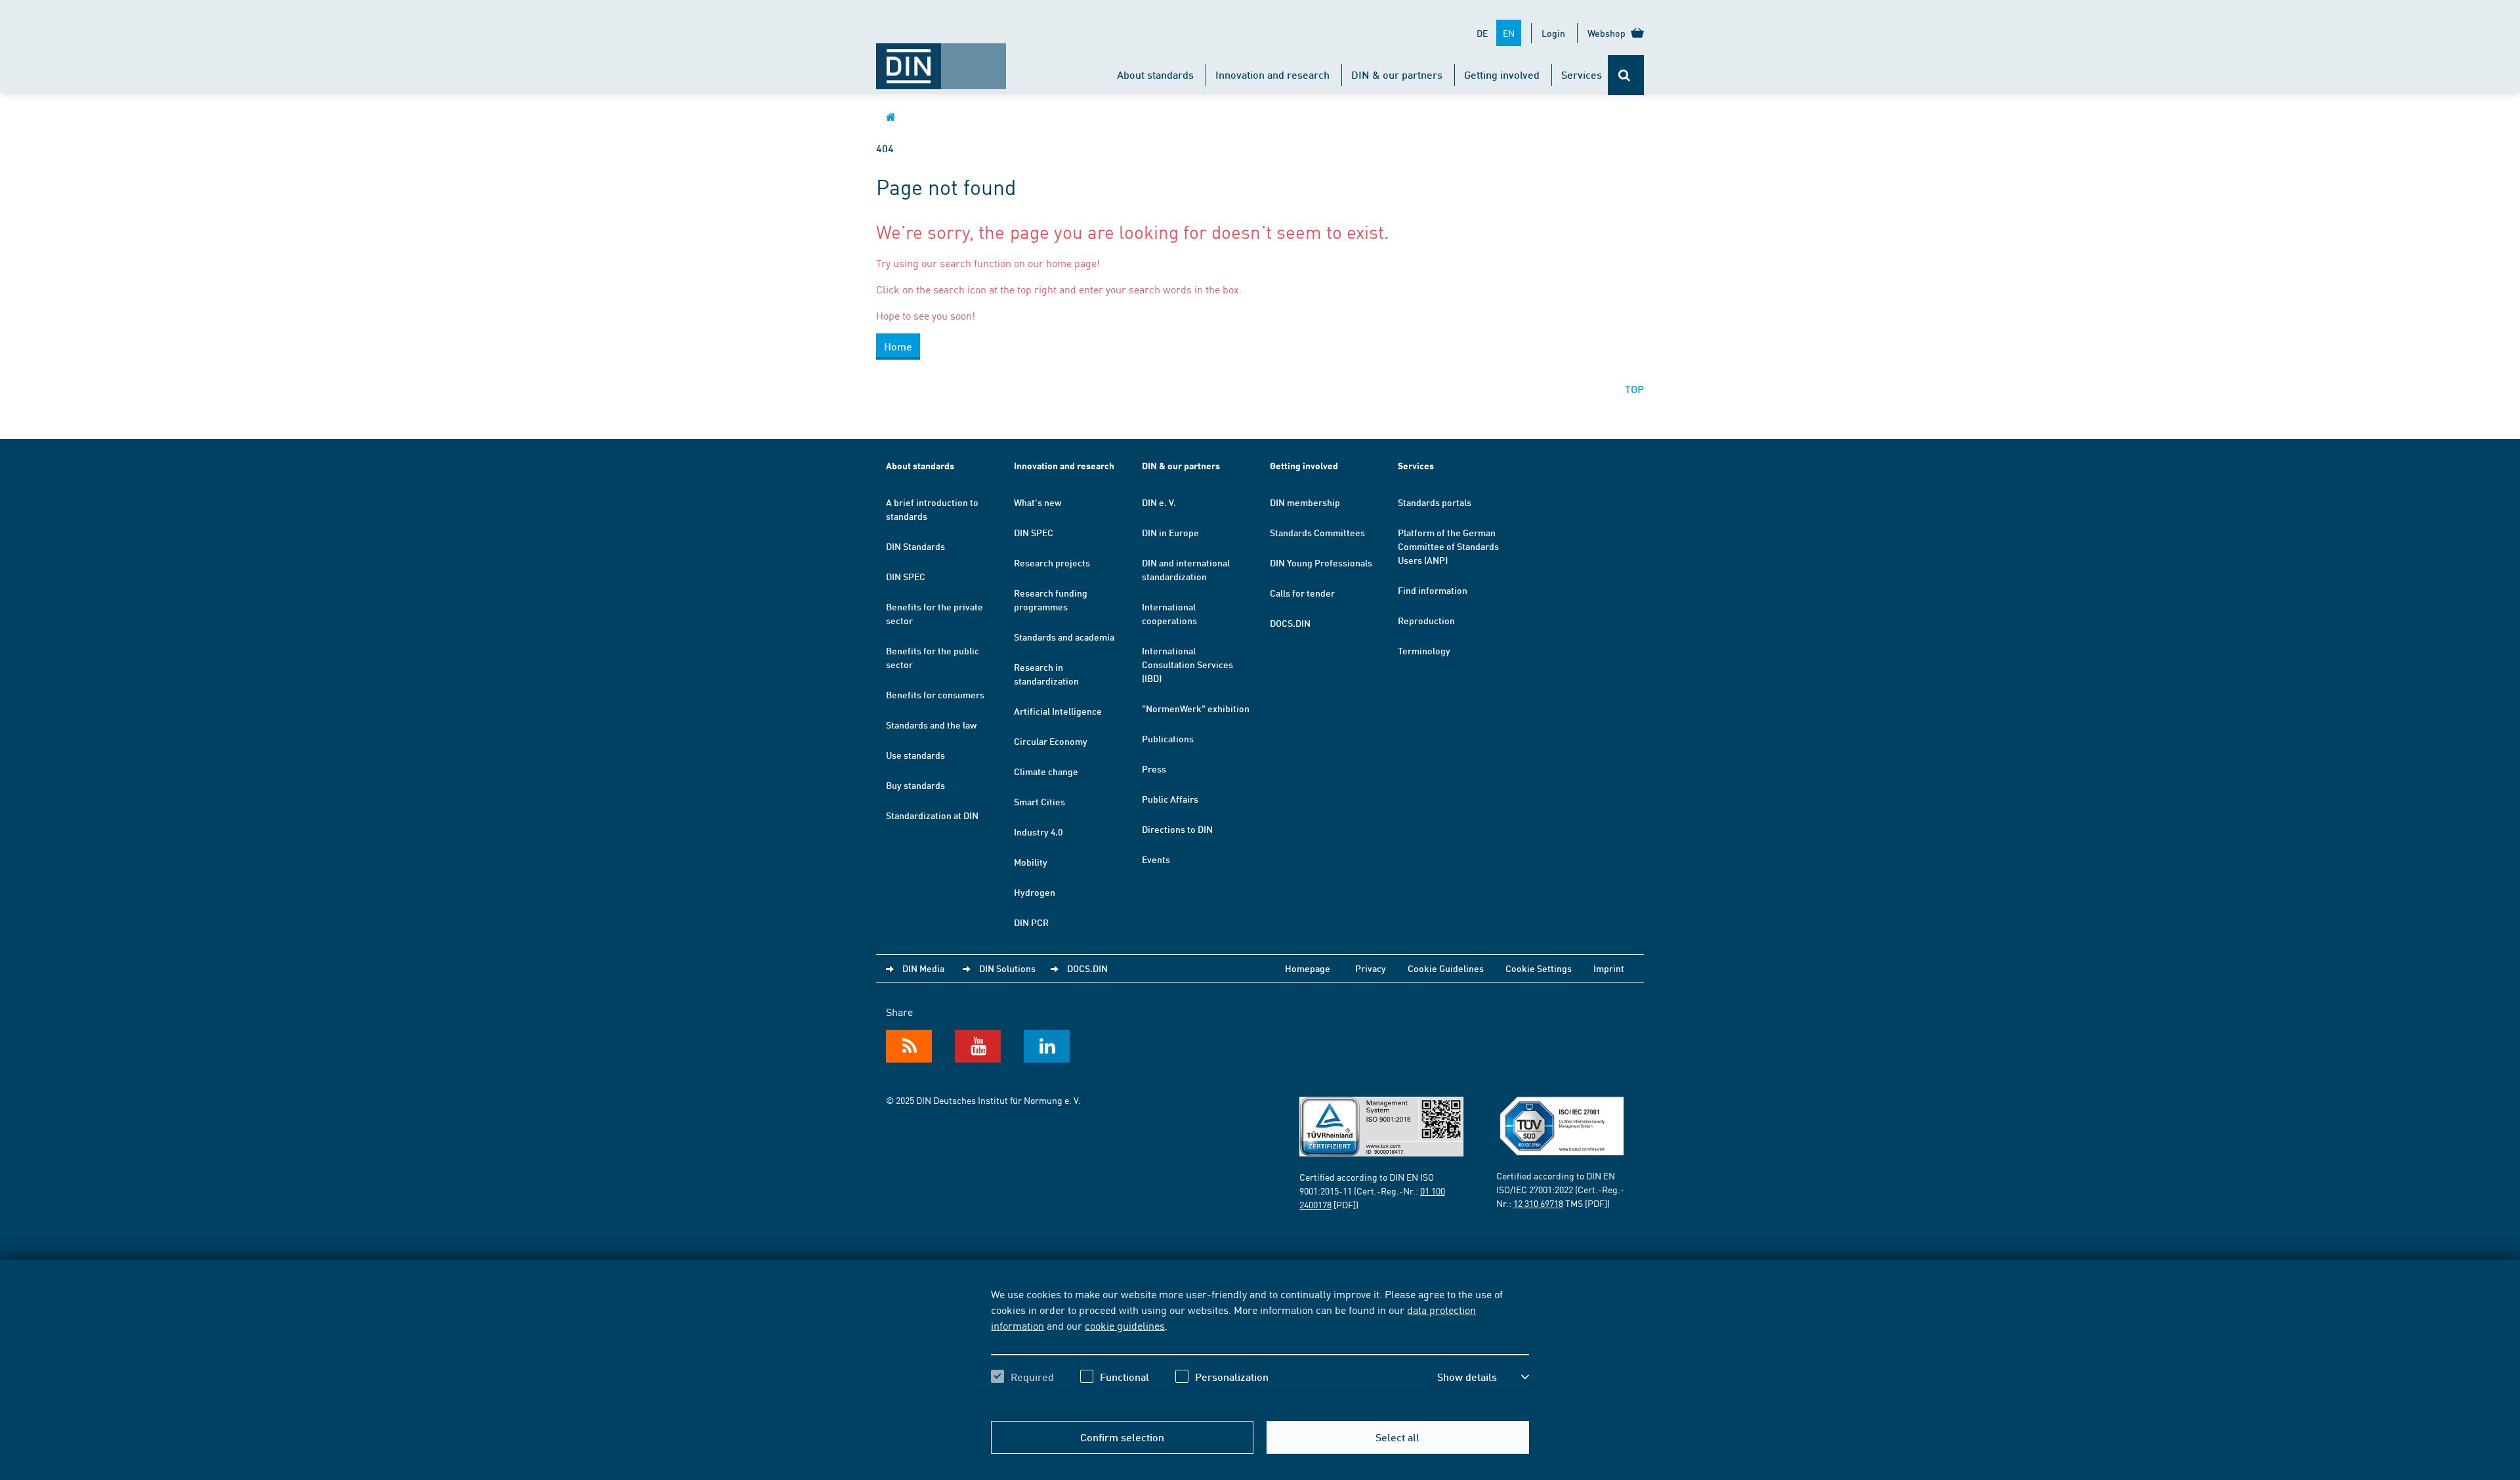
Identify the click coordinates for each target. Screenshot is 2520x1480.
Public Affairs (1170, 799)
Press (1154, 769)
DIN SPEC (906, 576)
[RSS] (909, 1046)
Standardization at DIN (932, 815)
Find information (1433, 590)
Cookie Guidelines (1446, 968)
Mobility (1031, 862)
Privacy (1371, 968)
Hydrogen (1035, 892)
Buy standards (915, 785)
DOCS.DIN (1290, 623)
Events (1156, 859)
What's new (1038, 502)
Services (1582, 74)
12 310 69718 (1538, 1203)
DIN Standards (915, 546)
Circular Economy (1051, 741)
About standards (1155, 74)
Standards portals (1435, 502)
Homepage (1308, 968)
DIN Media (923, 968)
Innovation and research (1272, 74)
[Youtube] (978, 1046)
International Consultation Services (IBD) (1187, 664)
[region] (1260, 1347)
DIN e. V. (1159, 502)
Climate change (1046, 771)
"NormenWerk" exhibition (1196, 708)
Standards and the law (931, 725)
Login (1553, 33)
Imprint (1609, 968)
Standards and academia (1064, 637)
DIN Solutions (1007, 968)
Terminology (1424, 650)
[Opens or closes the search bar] (1626, 75)
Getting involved (1502, 74)
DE (1482, 33)
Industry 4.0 (1038, 832)
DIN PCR (1031, 922)
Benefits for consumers (935, 694)
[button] (1483, 1377)
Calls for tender (1302, 593)
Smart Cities (1039, 801)
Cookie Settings (1539, 968)
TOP (1634, 389)
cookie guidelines (1125, 1325)
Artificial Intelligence (1058, 711)
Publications (1168, 738)
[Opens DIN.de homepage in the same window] (941, 60)
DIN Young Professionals (1321, 562)
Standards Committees (1317, 532)
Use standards (915, 755)
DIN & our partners (1397, 74)
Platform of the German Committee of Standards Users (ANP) (1448, 546)
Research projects (1052, 562)
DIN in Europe (1170, 532)
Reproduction (1426, 620)
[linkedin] (1047, 1046)
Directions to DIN (1177, 829)
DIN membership (1305, 502)
